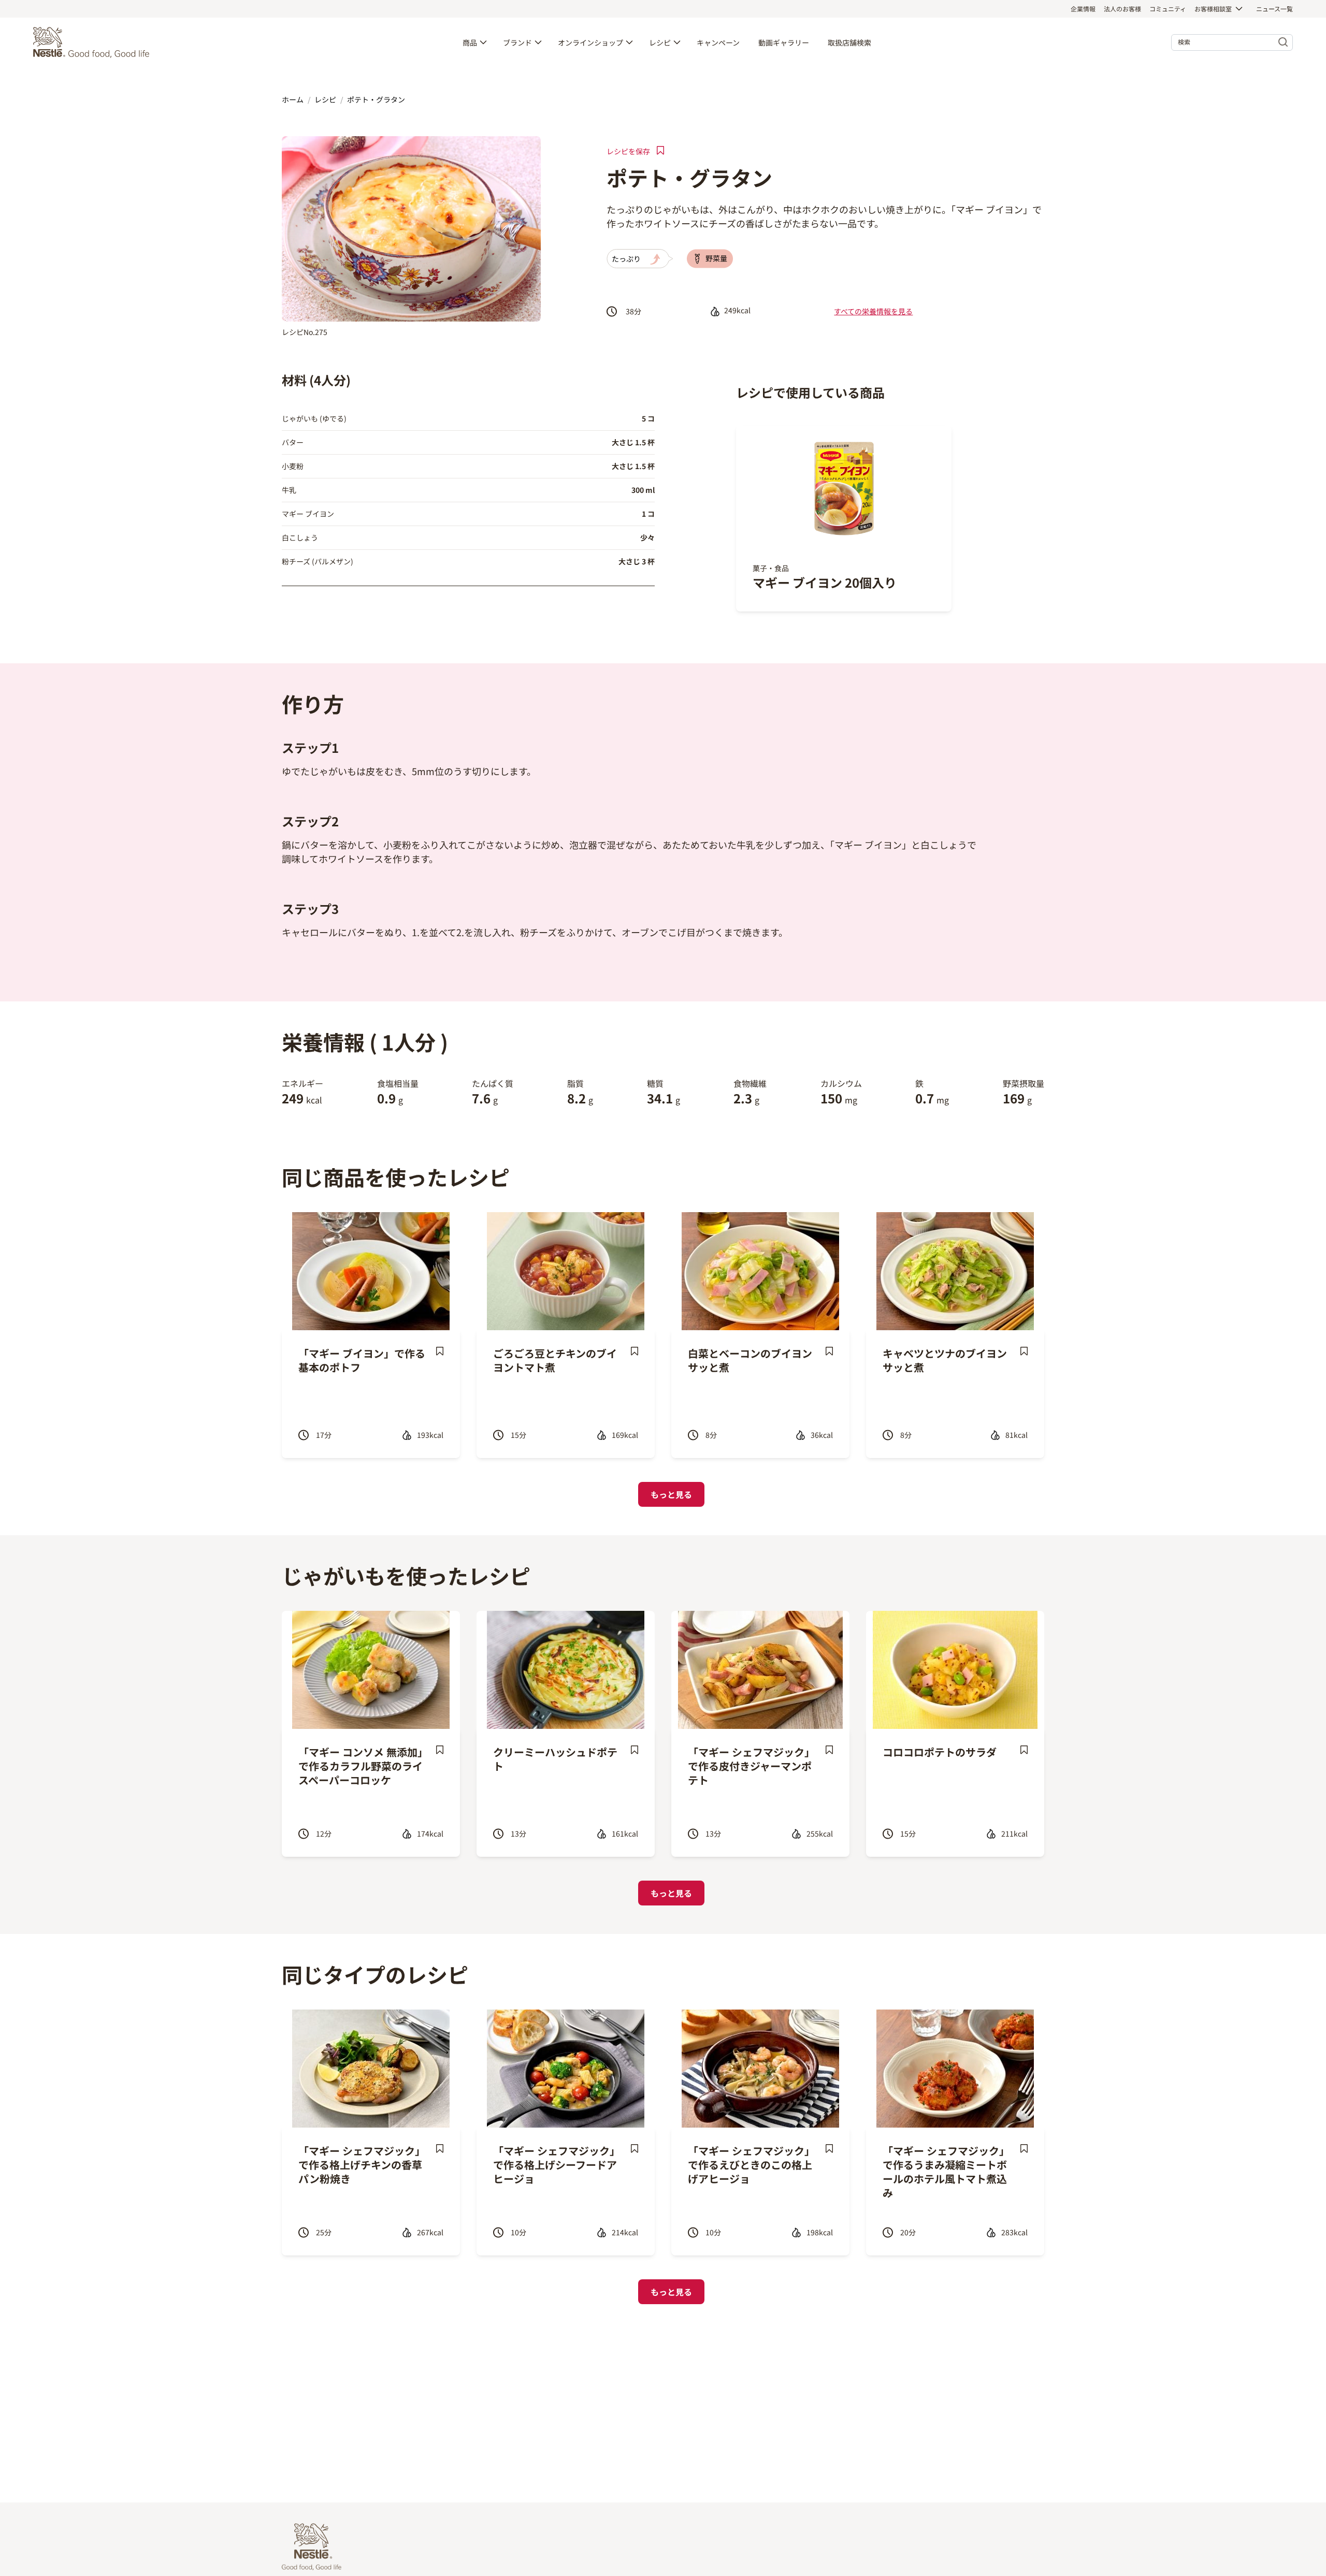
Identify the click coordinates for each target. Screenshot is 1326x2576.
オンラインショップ (590, 42)
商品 (470, 42)
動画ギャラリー (784, 42)
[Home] (94, 42)
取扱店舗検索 (849, 42)
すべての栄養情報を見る (873, 311)
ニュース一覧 (1274, 9)
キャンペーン (718, 42)
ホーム (293, 99)
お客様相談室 (1213, 9)
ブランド (517, 42)
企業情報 (1083, 9)
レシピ (660, 42)
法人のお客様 (1122, 9)
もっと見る (671, 1494)
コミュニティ (1168, 9)
